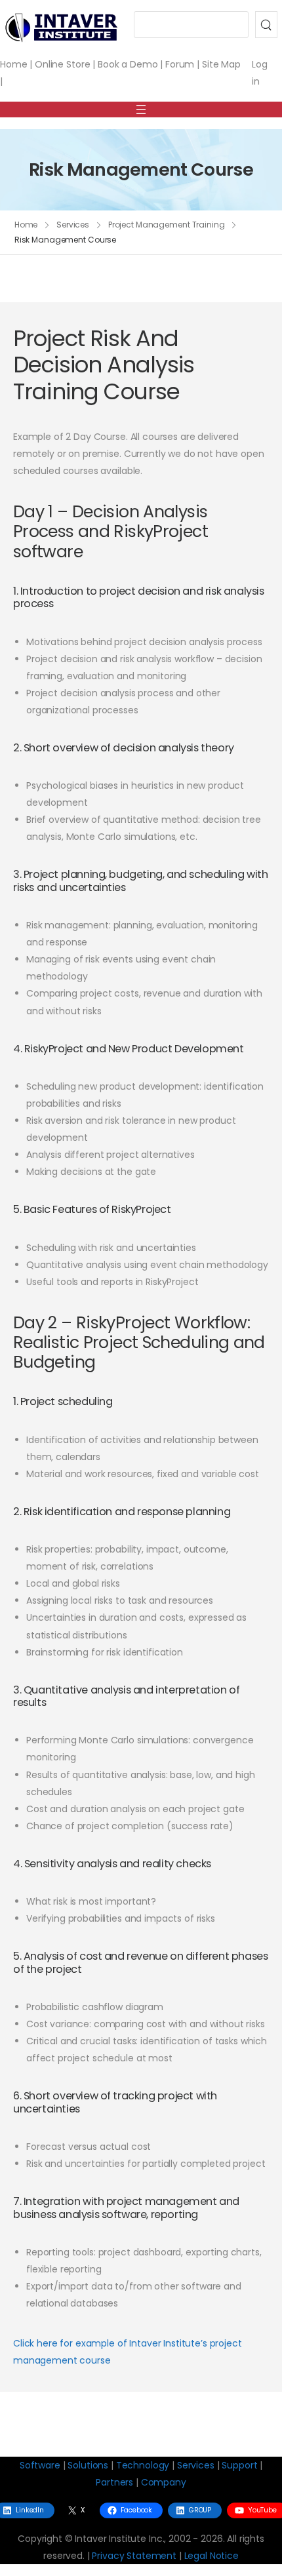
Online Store (62, 64)
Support (239, 2465)
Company (164, 2482)
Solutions (88, 2465)
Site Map (221, 64)
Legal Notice (211, 2556)
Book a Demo (128, 64)
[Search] (266, 25)
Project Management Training (167, 225)
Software (40, 2465)
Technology (143, 2465)
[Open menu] (141, 109)
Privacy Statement (134, 2556)
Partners (114, 2482)
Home (13, 64)
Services (73, 225)
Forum (180, 64)
